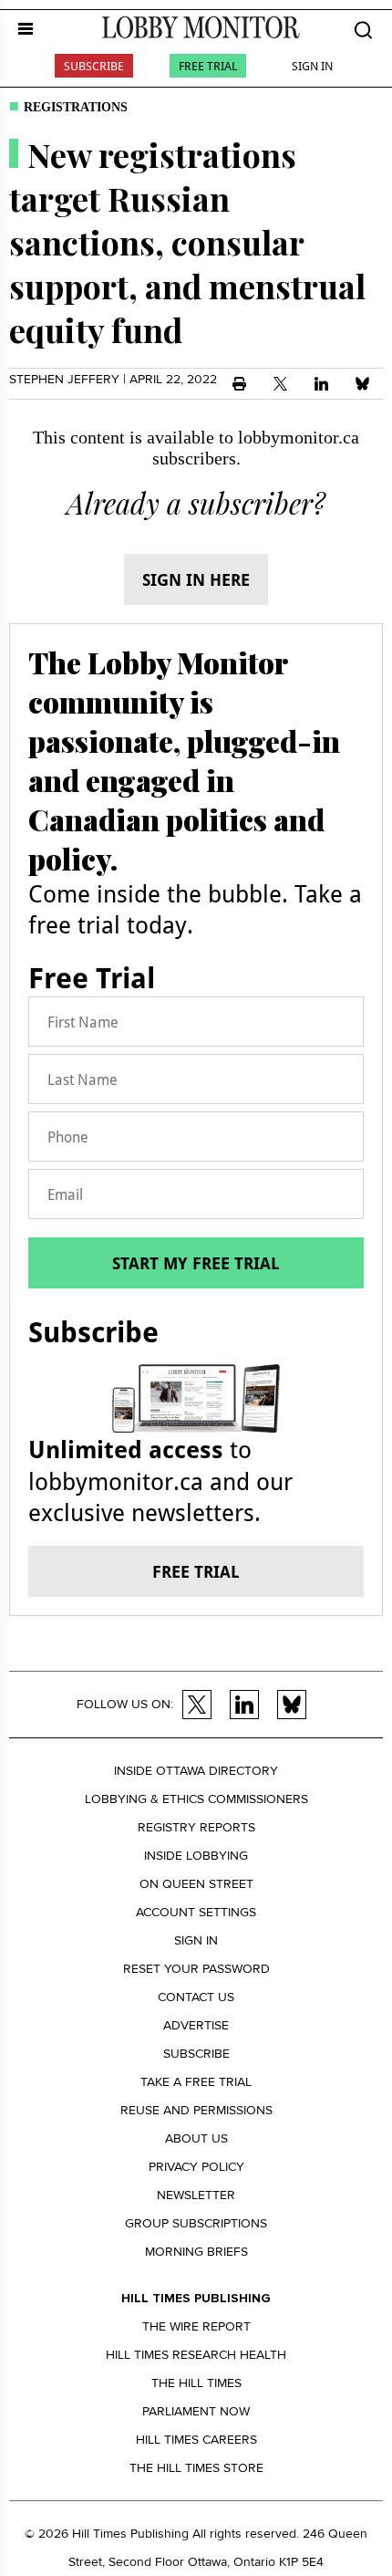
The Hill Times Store (196, 2468)
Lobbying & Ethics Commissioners (196, 1799)
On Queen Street (196, 1884)
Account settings (196, 1912)
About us (196, 2138)
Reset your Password (196, 1969)
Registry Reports (196, 1827)
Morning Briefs (196, 2252)
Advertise (196, 2025)
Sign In (312, 66)
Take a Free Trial (196, 2082)
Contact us (196, 1997)
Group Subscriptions (196, 2223)
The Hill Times (196, 2383)
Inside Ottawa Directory (196, 1771)
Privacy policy (196, 2167)
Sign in (196, 1940)
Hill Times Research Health (196, 2355)
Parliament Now (196, 2411)
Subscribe (94, 66)
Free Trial (208, 66)
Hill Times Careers (196, 2440)
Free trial (196, 1571)
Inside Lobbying (196, 1856)
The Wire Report (196, 2326)
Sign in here (196, 579)
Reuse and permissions (196, 2110)
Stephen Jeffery (64, 379)
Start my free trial (196, 1263)
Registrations (76, 107)
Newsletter (196, 2195)
